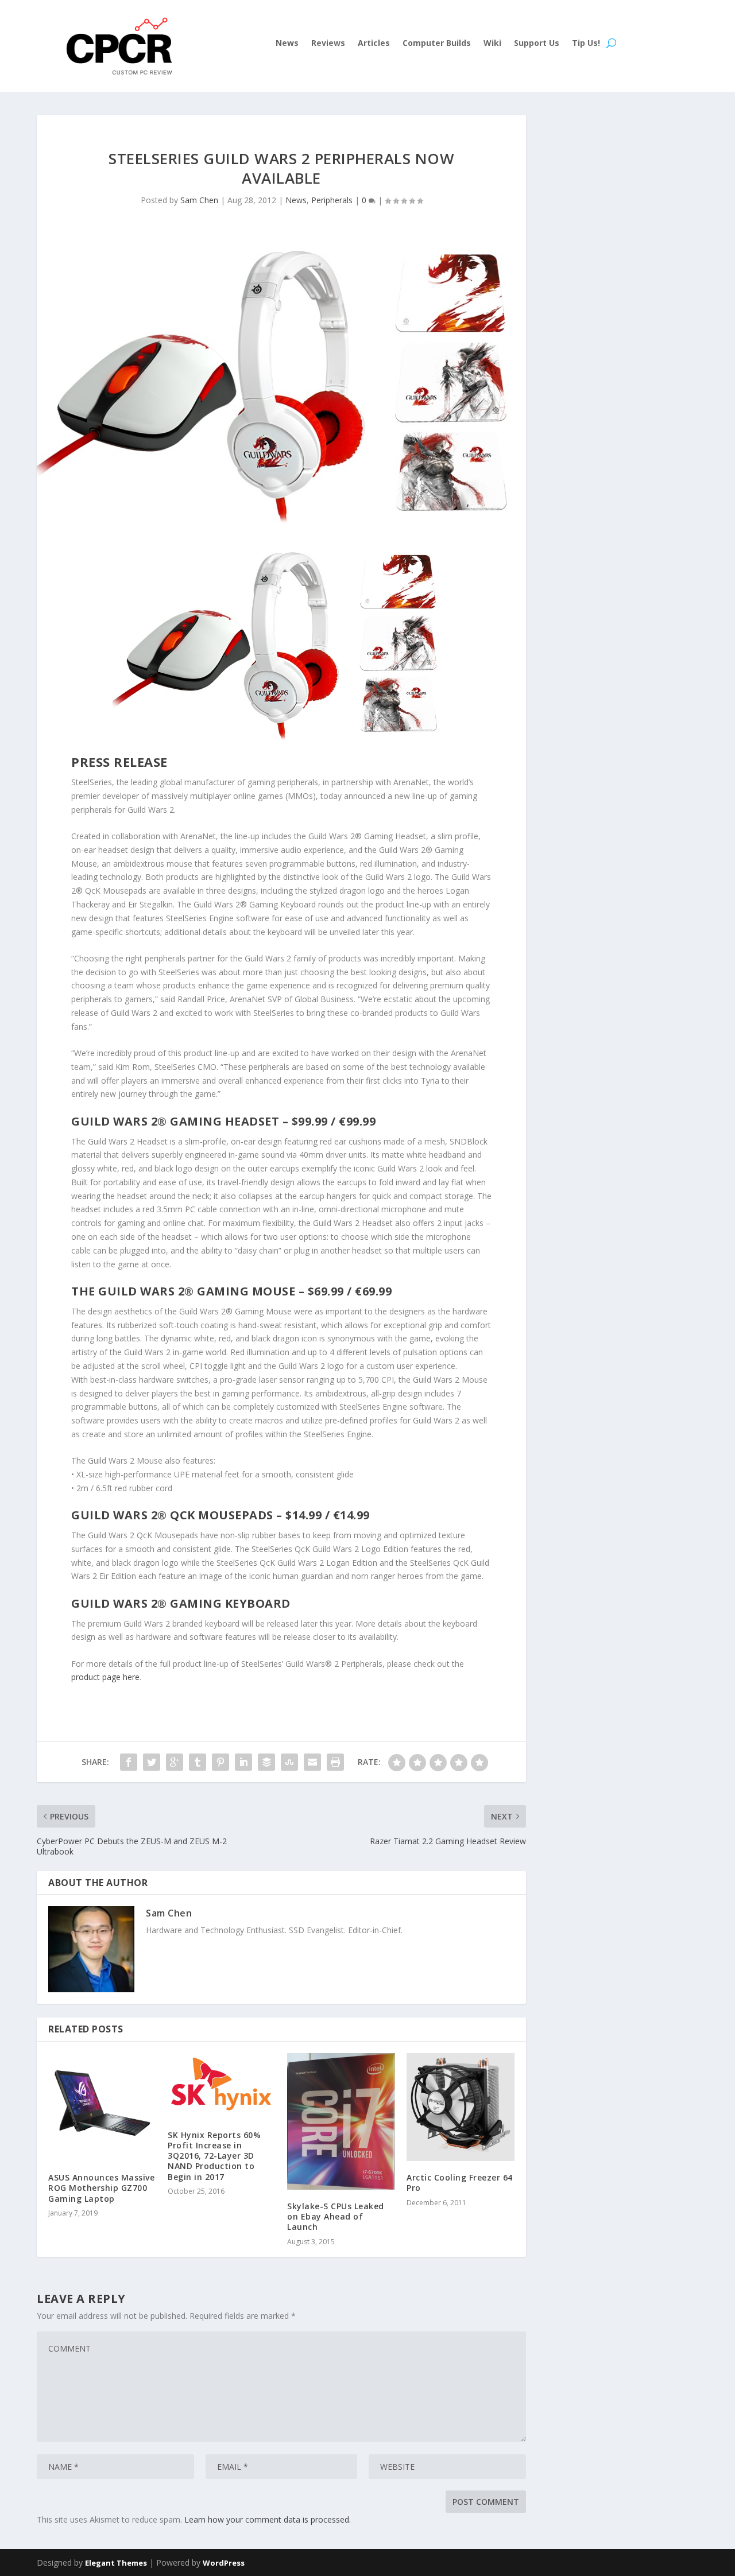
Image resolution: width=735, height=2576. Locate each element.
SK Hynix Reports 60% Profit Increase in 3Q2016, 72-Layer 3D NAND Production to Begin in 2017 (214, 2156)
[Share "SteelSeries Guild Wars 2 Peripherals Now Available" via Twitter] (152, 1762)
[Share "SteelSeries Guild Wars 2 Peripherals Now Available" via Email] (312, 1762)
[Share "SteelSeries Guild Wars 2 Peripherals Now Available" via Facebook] (129, 1762)
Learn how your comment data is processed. (268, 2519)
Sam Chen (199, 200)
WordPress (224, 2563)
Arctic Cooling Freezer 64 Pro (460, 2183)
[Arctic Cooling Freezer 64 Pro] (461, 2107)
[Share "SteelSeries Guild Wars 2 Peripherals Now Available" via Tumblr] (198, 1762)
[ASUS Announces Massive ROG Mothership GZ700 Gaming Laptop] (102, 2107)
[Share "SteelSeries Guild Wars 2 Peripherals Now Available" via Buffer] (266, 1762)
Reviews (328, 44)
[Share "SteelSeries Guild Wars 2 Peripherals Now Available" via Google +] (175, 1762)
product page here (105, 1677)
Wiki (492, 44)
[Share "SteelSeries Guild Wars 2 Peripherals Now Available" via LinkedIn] (243, 1762)
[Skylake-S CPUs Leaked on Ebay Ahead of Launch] (341, 2121)
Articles (374, 44)
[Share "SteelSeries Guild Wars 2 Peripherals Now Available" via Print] (335, 1762)
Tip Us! (586, 44)
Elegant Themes (116, 2563)
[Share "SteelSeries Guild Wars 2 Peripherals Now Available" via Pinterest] (220, 1762)
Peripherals (332, 200)
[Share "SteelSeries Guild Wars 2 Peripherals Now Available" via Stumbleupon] (289, 1762)
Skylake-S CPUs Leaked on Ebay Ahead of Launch (336, 2216)
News (287, 44)
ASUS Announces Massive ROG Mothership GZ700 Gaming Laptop (101, 2188)
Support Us (537, 44)
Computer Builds (437, 44)
